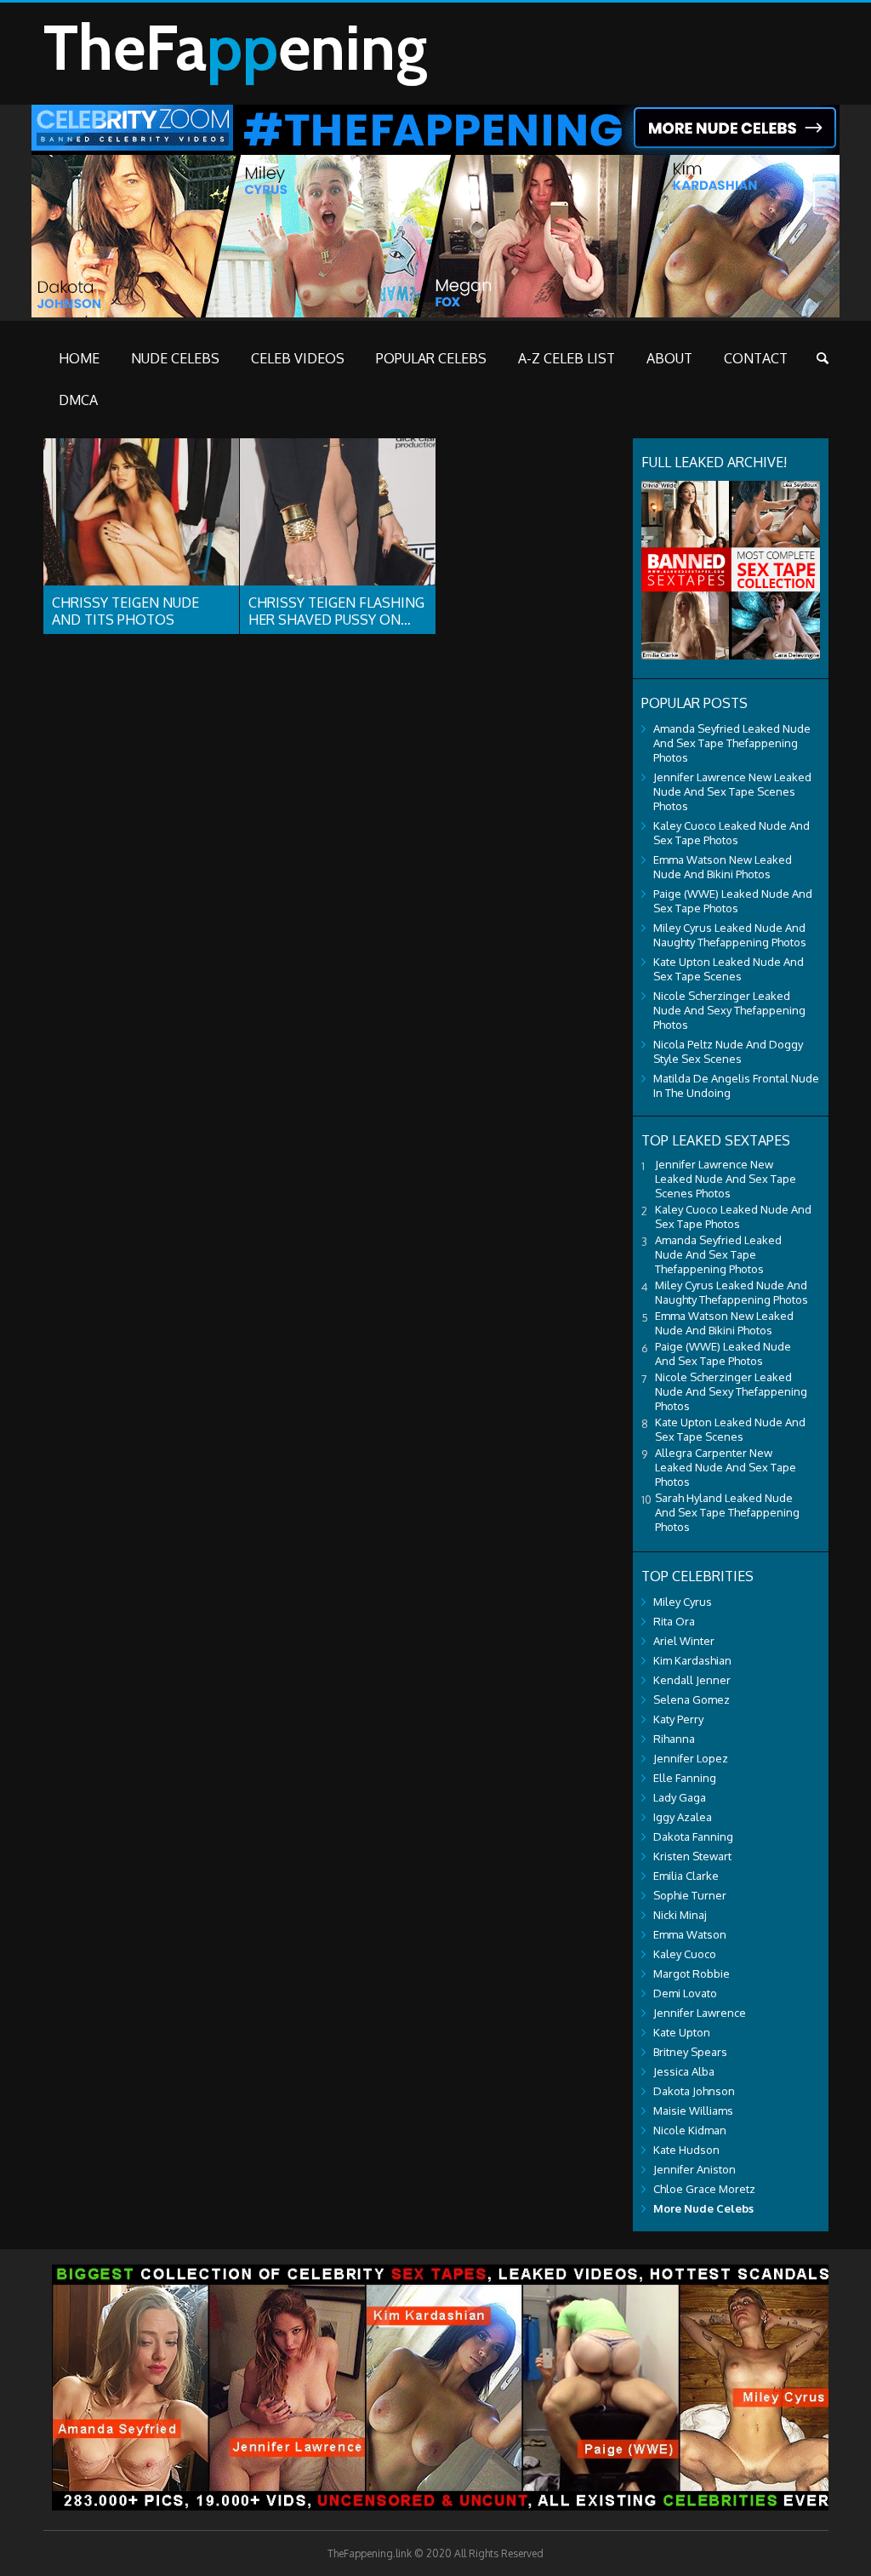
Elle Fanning (685, 1778)
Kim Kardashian (692, 1660)
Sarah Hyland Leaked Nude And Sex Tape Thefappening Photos (727, 1512)
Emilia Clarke (686, 1876)
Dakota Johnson (694, 2091)
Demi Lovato (685, 1993)
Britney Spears (690, 2052)
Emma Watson (690, 1934)
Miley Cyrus (683, 1602)
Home (79, 358)
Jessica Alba (684, 2071)
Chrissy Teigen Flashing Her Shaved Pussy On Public (336, 620)
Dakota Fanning (693, 1836)
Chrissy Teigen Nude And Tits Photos (125, 611)
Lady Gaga (680, 1797)
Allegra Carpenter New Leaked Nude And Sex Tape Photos (726, 1467)
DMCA (78, 400)
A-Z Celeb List (566, 358)
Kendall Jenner (692, 1680)
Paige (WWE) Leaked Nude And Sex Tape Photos (733, 901)
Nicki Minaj (680, 1915)
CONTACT (756, 358)
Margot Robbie (692, 1973)
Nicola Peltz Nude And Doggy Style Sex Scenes (728, 1051)
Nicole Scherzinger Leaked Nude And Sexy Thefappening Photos (729, 1010)
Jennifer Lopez (691, 1758)
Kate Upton (682, 2032)
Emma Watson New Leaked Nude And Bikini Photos (723, 867)
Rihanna (674, 1739)
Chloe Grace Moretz (704, 2189)
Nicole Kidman (690, 2130)
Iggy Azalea (683, 1817)
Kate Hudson (686, 2150)
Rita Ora (674, 1621)
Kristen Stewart (692, 1856)
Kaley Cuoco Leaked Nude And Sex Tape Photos (732, 833)
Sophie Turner (690, 1895)
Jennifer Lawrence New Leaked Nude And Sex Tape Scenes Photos (732, 791)
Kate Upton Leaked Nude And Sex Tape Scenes (729, 969)
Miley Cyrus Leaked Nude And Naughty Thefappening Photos (730, 935)
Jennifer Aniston (695, 2169)
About (669, 358)
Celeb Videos (298, 358)
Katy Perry (678, 1719)
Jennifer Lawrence (700, 2013)
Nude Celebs (175, 358)
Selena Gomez (692, 1699)
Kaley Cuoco (685, 1954)
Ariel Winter (684, 1641)
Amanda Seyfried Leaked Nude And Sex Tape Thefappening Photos (732, 743)
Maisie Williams (693, 2110)
